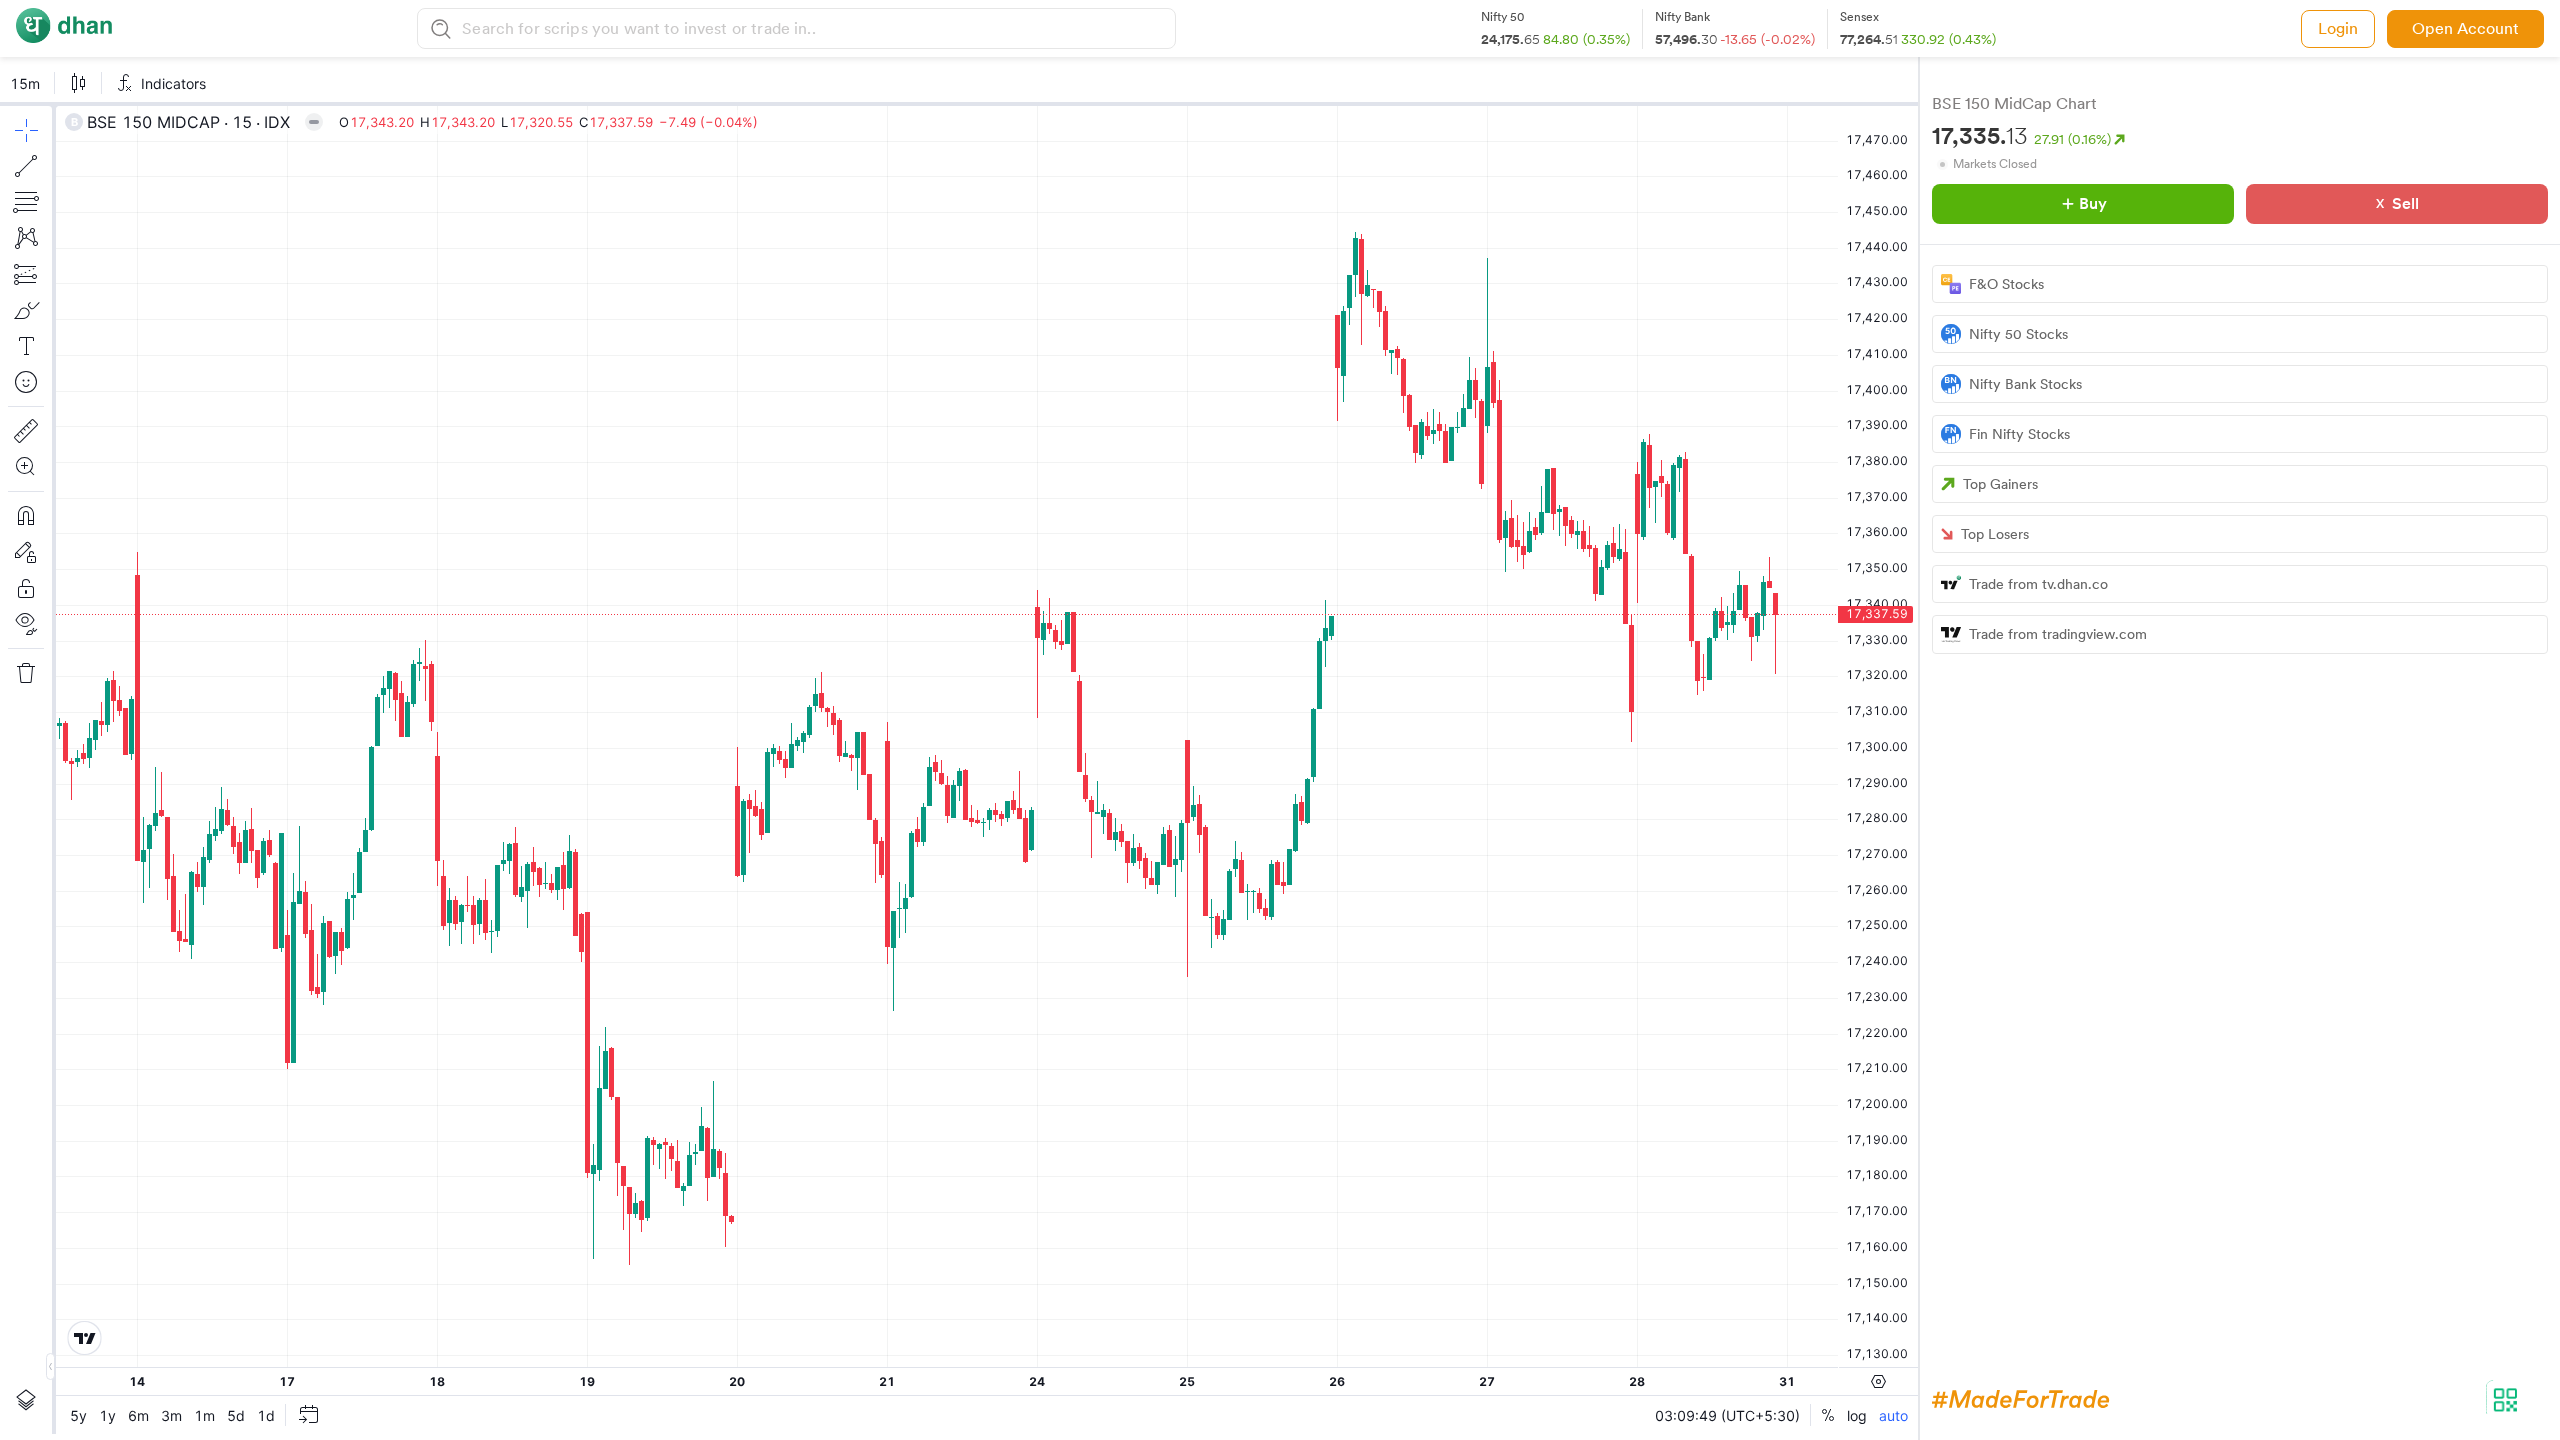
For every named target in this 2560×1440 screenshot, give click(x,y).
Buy (2093, 203)
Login (2338, 28)
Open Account (2465, 28)
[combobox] (815, 28)
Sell (2405, 203)
